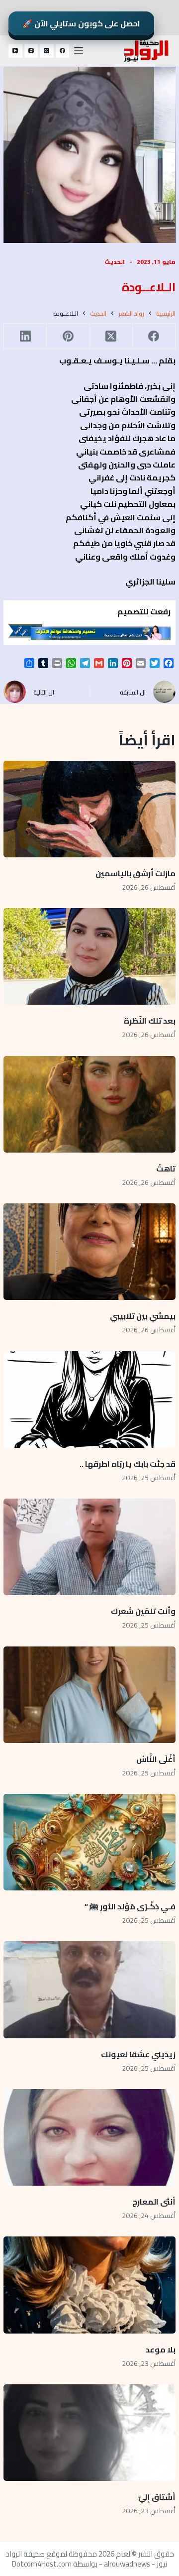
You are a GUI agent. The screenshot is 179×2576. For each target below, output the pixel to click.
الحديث (115, 262)
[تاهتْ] (89, 1104)
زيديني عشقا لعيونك (138, 2054)
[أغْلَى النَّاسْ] (89, 1695)
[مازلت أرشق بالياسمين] (89, 809)
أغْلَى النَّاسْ (156, 1759)
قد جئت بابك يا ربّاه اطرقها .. (128, 1464)
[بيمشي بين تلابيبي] (89, 1252)
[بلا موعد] (89, 2285)
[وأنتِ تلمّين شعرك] (89, 1547)
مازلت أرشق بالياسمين (135, 873)
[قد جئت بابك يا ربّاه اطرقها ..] (89, 1400)
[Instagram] (31, 51)
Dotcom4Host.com (42, 2564)
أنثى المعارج (154, 2202)
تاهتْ (166, 1169)
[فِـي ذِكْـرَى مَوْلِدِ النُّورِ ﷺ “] (89, 1842)
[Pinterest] (68, 336)
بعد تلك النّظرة (150, 1021)
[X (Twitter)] (47, 51)
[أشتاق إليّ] (89, 2433)
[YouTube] (15, 51)
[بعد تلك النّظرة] (89, 956)
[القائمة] (79, 51)
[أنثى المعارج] (89, 2137)
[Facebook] (63, 51)
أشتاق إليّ (157, 2497)
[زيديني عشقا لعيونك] (89, 1990)
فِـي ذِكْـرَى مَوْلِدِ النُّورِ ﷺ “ (130, 1906)
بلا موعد (161, 2349)
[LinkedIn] (25, 336)
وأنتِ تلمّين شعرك (143, 1611)
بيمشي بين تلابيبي (143, 1316)
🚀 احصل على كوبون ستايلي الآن (81, 23)
